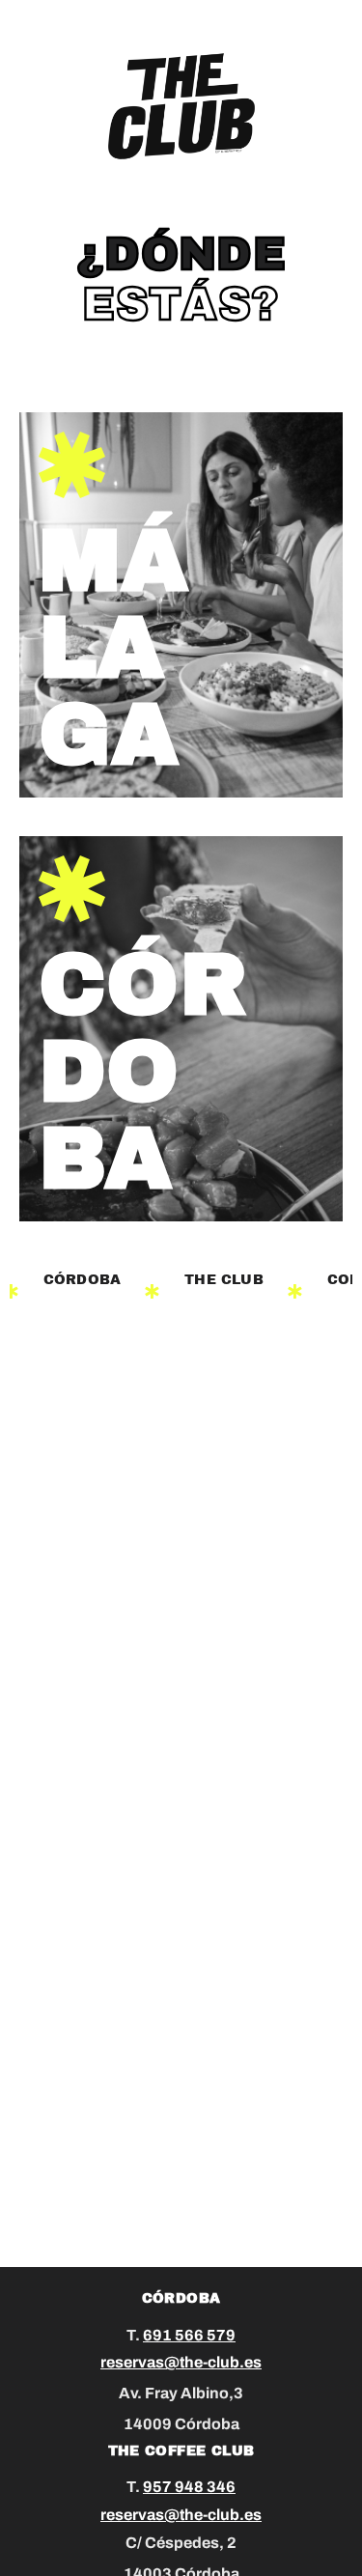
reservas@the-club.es (181, 2362)
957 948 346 (189, 2487)
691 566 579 (189, 2335)
